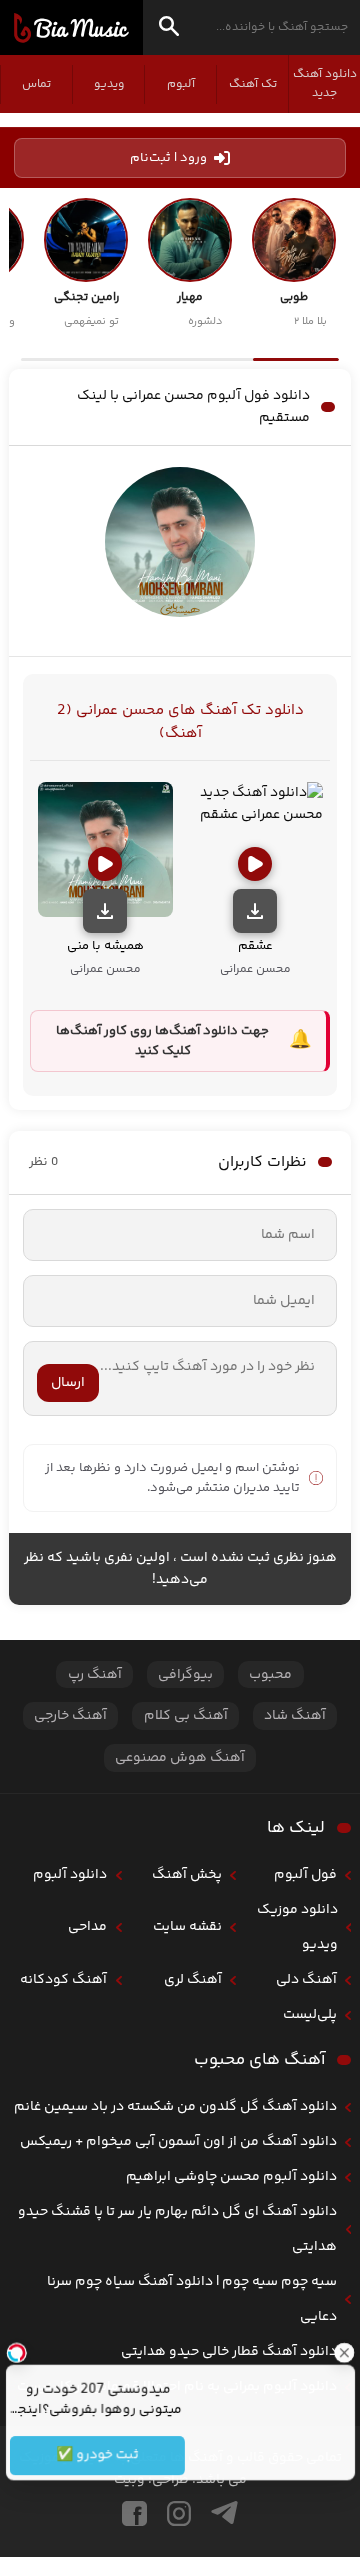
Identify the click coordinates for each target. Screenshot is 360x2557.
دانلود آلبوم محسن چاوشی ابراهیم (231, 2177)
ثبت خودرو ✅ (96, 2456)
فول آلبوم (305, 1875)
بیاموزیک (71, 28)
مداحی (87, 1927)
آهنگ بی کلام (186, 1716)
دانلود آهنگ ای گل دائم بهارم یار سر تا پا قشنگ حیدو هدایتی (177, 2229)
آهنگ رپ (95, 1675)
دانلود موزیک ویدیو (297, 1927)
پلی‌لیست (310, 2015)
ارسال (68, 1383)
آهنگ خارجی (70, 1716)
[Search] (169, 29)
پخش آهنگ (187, 1875)
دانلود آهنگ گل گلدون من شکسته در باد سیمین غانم (175, 2107)
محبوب (270, 1675)
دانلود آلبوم (70, 1875)
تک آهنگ (253, 84)
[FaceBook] (134, 2513)
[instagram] (179, 2513)
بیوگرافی (185, 1675)
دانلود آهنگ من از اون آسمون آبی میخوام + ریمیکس (178, 2142)
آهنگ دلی (306, 1980)
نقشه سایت (187, 1927)
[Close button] (345, 2352)
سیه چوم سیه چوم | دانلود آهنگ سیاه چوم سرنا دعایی (192, 2299)
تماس (36, 84)
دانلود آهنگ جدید (325, 84)
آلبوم (181, 84)
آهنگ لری (193, 1980)
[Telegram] (224, 2513)
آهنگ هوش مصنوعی (180, 1758)
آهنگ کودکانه (63, 1980)
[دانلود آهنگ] (255, 911)
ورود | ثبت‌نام (168, 158)
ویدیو (109, 84)
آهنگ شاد (295, 1716)
